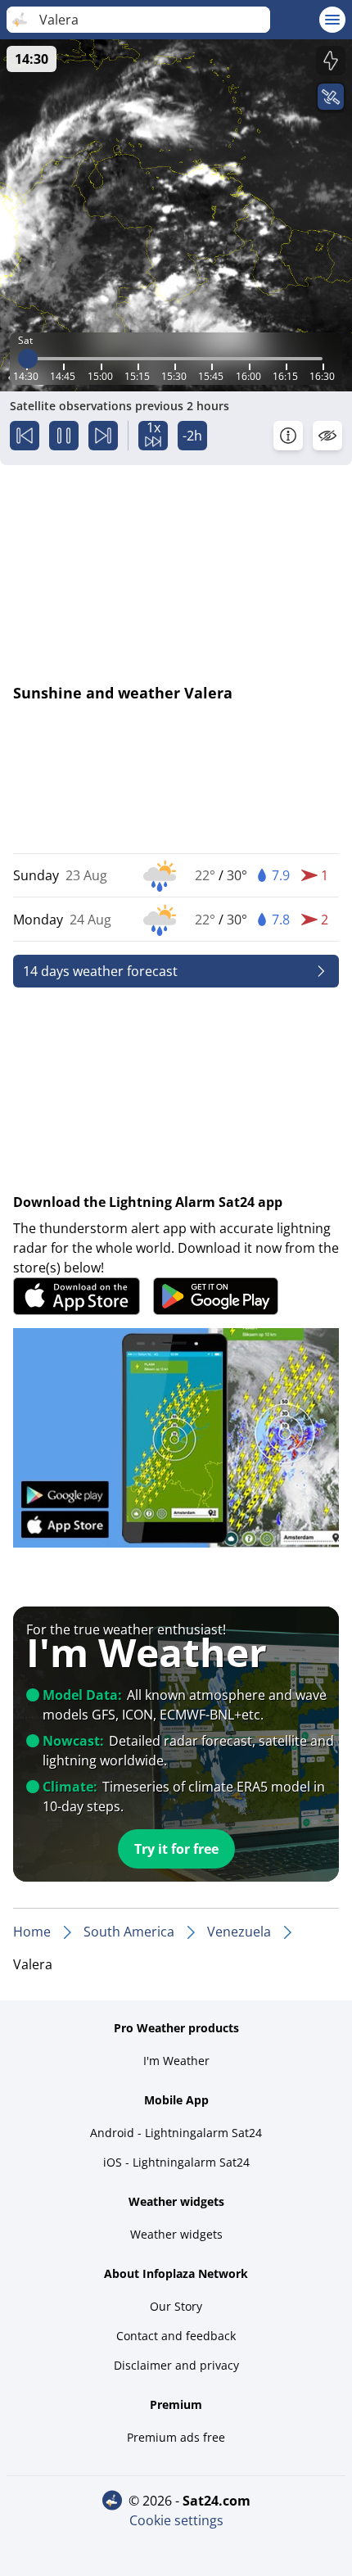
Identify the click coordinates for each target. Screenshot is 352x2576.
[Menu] (332, 20)
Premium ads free (176, 2437)
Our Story (176, 2306)
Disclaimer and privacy (176, 2365)
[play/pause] (64, 436)
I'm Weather (176, 2061)
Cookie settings (176, 2520)
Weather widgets (176, 2234)
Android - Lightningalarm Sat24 (176, 2133)
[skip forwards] (103, 436)
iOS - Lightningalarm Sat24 (176, 2162)
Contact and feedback (176, 2336)
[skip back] (25, 436)
